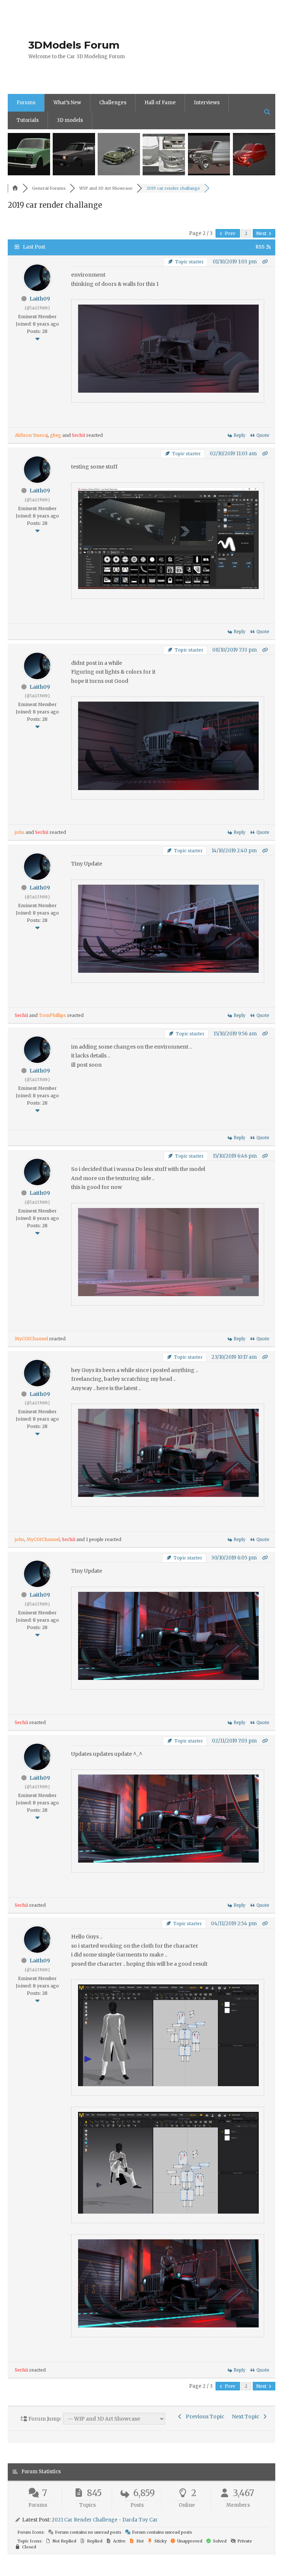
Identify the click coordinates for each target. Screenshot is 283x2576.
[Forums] (15, 188)
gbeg (56, 435)
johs (20, 832)
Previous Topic (204, 2417)
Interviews (207, 103)
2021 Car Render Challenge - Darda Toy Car (105, 2520)
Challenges (113, 103)
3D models (70, 120)
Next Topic (247, 2417)
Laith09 (40, 299)
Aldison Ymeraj (31, 435)
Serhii (78, 435)
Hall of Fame (160, 103)
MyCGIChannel (31, 1339)
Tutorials (28, 120)
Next (262, 233)
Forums (26, 103)
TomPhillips (52, 1015)
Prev (230, 233)
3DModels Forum (74, 45)
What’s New (67, 103)
